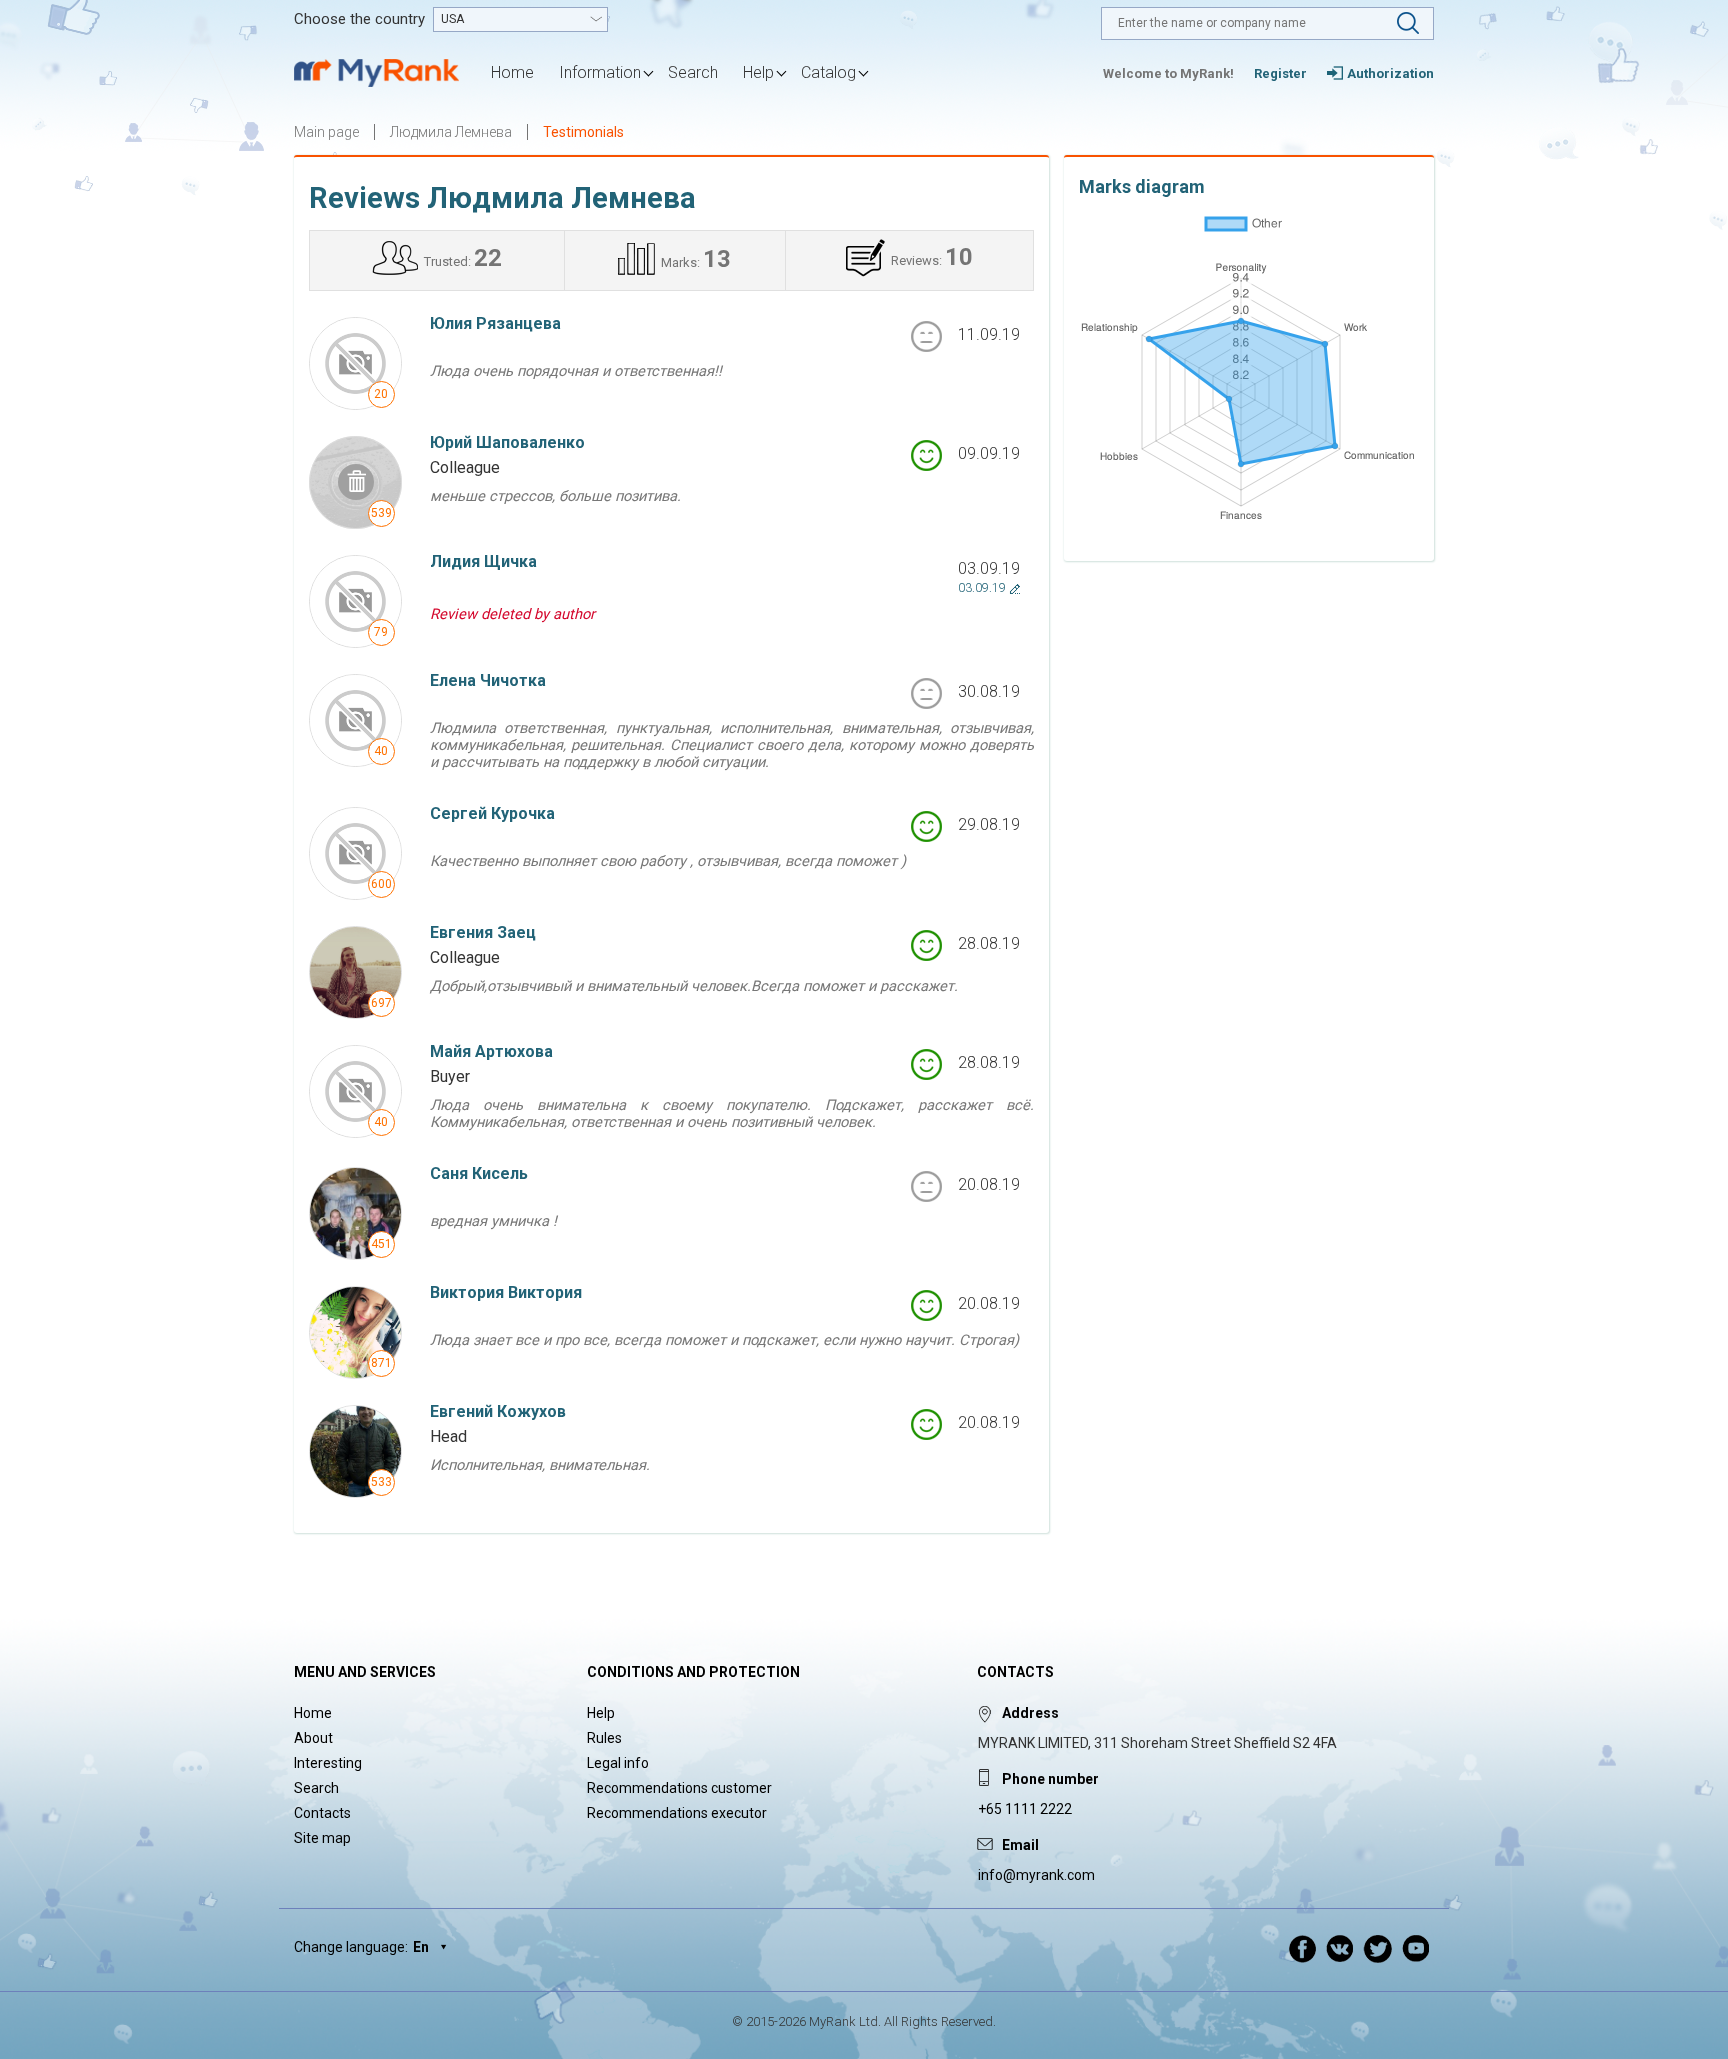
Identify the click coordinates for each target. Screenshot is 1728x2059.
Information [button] (600, 72)
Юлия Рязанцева (495, 323)
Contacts (322, 1813)
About (313, 1738)
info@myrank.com (1036, 1875)
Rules (604, 1738)
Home (512, 72)
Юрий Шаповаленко (507, 442)
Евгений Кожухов (498, 1411)
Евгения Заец (483, 932)
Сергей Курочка (492, 813)
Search (693, 72)
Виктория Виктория (506, 1292)
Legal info (618, 1763)
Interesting (328, 1763)
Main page (326, 132)
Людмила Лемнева (451, 132)
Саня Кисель (479, 1173)
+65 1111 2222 (1025, 1809)
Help (601, 1713)
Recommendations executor (677, 1813)
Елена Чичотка (488, 680)
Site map (322, 1838)
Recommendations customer (679, 1788)
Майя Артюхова (491, 1051)
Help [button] (758, 72)
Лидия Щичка (483, 561)
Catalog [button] (828, 72)
